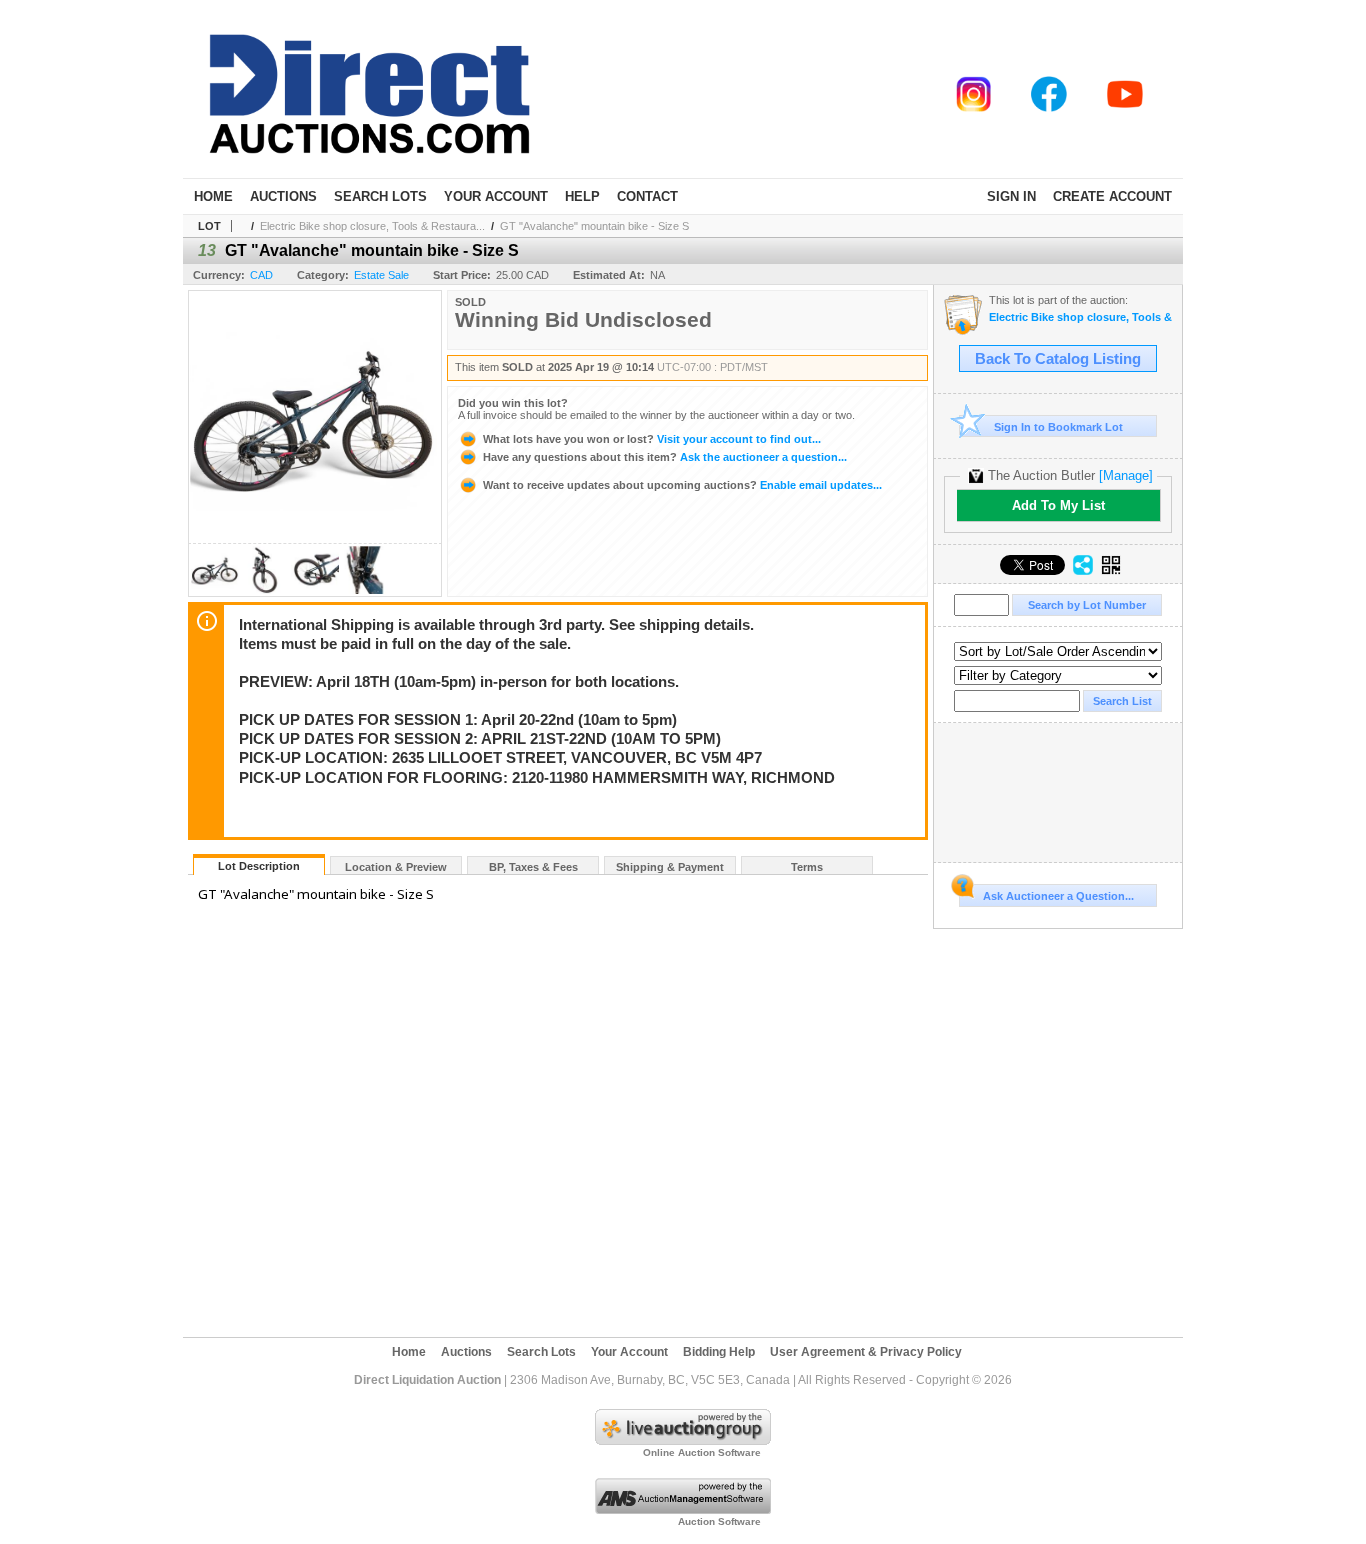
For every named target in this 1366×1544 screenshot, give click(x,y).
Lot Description (259, 866)
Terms (807, 867)
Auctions (283, 196)
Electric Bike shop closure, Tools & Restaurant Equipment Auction (1080, 317)
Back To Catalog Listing (1058, 359)
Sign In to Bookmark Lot (1058, 427)
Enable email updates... (682, 485)
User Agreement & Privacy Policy (866, 1352)
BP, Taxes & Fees (533, 867)
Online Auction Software (702, 1452)
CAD (261, 275)
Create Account (1112, 196)
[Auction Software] (683, 1510)
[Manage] (1126, 475)
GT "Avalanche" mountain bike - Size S (594, 226)
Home (213, 196)
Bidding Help (719, 1352)
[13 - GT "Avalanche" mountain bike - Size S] (215, 590)
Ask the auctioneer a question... (665, 457)
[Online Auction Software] (683, 1441)
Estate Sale (381, 275)
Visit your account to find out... (652, 439)
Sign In (1011, 196)
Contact (647, 196)
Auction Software (719, 1521)
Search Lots (380, 196)
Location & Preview (396, 867)
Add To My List (1058, 505)
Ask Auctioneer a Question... (1058, 896)
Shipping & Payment (670, 867)
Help (582, 196)
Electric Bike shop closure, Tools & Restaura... (372, 226)
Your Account (496, 196)
